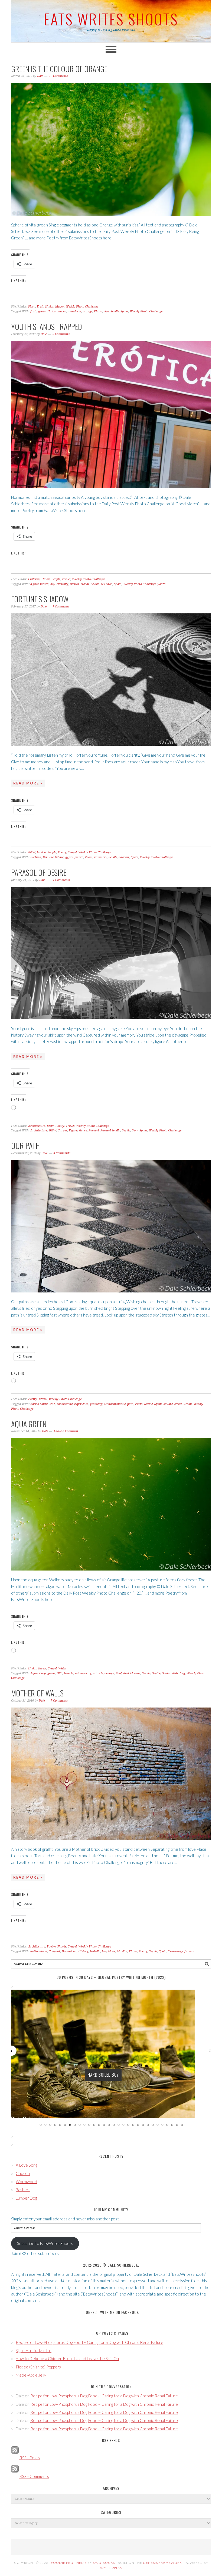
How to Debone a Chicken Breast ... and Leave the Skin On (67, 2358)
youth (162, 584)
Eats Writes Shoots (111, 19)
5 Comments (61, 334)
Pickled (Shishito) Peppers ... (40, 2367)
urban (188, 1404)
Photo (98, 311)
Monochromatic (115, 1404)
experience (81, 1404)
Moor (112, 1951)
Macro (60, 307)
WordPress (111, 2568)
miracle (98, 1673)
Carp (43, 1673)
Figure (73, 1130)
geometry (96, 1404)
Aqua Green (29, 1424)
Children (34, 579)
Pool (119, 1673)
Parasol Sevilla (110, 1130)
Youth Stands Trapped (47, 327)
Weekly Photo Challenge (82, 307)
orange (88, 311)
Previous (11, 2050)
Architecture (37, 1126)
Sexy (135, 1130)
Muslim (122, 1951)
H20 (59, 1673)
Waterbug (178, 1673)
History (83, 1951)
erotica (74, 584)
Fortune (36, 857)
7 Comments (61, 607)
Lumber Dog (26, 2198)
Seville (115, 311)
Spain (124, 311)
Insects (69, 1673)
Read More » (28, 783)
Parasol (94, 1130)
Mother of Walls (37, 1693)
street (178, 1404)
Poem (89, 857)
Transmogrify (177, 1951)
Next (211, 2050)
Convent (54, 1951)
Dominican (69, 1951)
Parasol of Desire (39, 872)
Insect (42, 1668)
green (42, 311)
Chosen (23, 2173)
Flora (32, 307)
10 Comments (58, 76)
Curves (62, 1130)
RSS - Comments (34, 2476)
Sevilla (146, 1673)
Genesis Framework (162, 2563)
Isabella (95, 1951)
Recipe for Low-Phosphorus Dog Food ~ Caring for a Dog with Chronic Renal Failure (89, 2342)
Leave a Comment (66, 1431)
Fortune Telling (53, 857)
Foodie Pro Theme (69, 2563)
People (56, 579)
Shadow (124, 857)
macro (62, 311)
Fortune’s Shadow (40, 599)
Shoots (62, 1947)
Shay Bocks (104, 2563)
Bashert (23, 2190)
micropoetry (83, 1673)
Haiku (49, 307)
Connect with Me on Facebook (111, 2312)
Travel (66, 579)
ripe (106, 311)
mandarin (74, 311)
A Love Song (27, 2165)
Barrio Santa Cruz (43, 1404)
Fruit (40, 307)
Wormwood (26, 2181)
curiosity (62, 584)
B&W (32, 852)
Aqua (34, 1673)
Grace (83, 1130)
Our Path (25, 1146)
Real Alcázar (132, 1673)
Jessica (41, 852)
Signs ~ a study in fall (34, 2350)
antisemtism (39, 1951)
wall (191, 1951)
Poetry (62, 852)
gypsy (69, 857)
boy (53, 584)
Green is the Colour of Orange (59, 69)
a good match (40, 584)
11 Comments (61, 880)
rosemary (101, 857)
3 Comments (62, 1153)
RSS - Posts (29, 2458)
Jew (104, 1951)
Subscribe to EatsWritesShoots (45, 2243)
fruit (33, 311)
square (168, 1404)
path (130, 1404)
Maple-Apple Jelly (31, 2375)
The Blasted (103, 2075)
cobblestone (65, 1404)
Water (62, 1668)
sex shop (107, 584)
